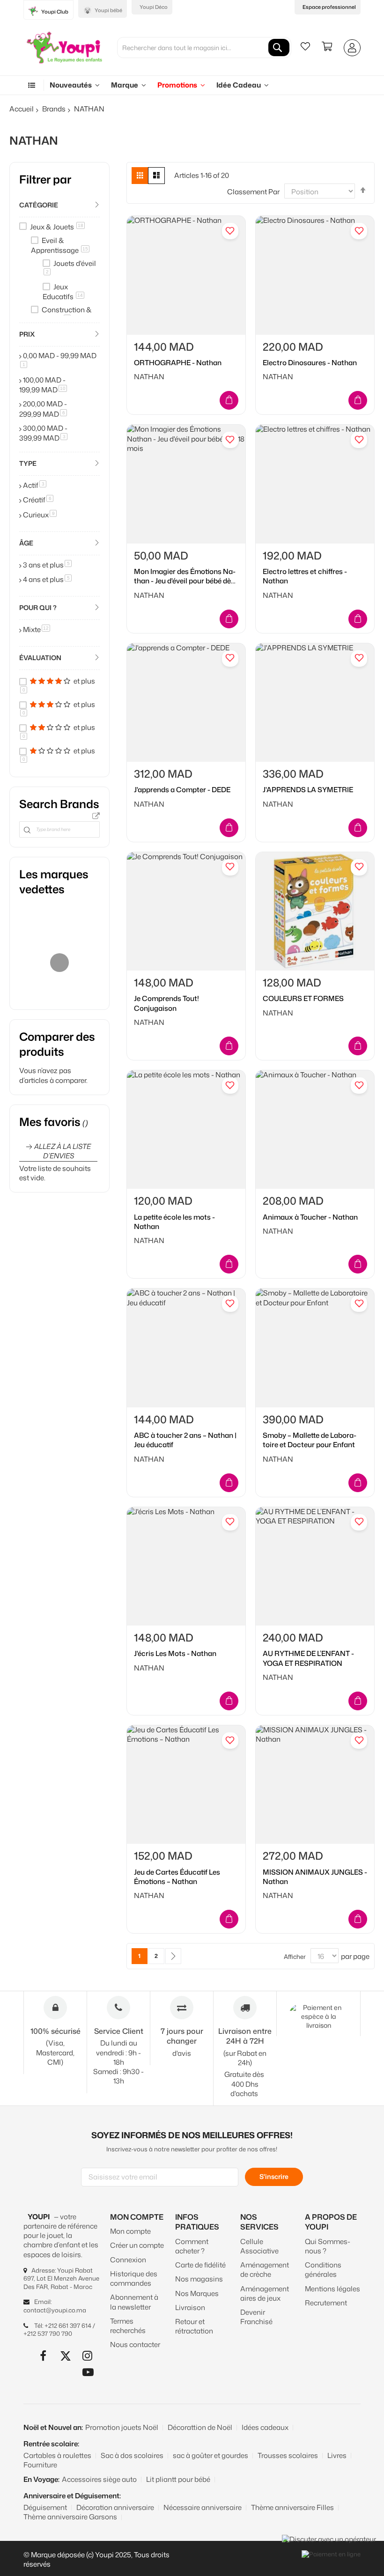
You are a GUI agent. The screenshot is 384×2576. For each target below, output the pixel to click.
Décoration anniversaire (115, 2507)
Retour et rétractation (194, 2326)
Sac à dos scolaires (132, 2455)
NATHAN (149, 377)
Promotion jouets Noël (122, 2427)
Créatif (38, 500)
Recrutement (326, 2303)
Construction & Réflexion (61, 315)
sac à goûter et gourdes (210, 2455)
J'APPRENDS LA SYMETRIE (308, 790)
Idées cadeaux (265, 2427)
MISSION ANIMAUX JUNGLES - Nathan (315, 1877)
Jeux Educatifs (63, 292)
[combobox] (204, 48)
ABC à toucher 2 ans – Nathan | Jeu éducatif (185, 1440)
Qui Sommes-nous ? (328, 2246)
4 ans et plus (47, 579)
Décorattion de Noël (200, 2427)
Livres (337, 2455)
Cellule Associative (259, 2246)
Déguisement (45, 2507)
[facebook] (43, 2356)
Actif (35, 485)
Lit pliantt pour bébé (178, 2479)
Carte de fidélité (200, 2265)
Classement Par (253, 192)
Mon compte (130, 2231)
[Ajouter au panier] (229, 400)
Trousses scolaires (288, 2455)
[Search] (279, 48)
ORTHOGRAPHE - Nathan (178, 363)
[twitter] (65, 2356)
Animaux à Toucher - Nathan (310, 1217)
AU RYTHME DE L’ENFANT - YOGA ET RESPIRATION (308, 1658)
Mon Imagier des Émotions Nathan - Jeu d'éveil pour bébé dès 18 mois (185, 577)
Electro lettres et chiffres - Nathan (305, 576)
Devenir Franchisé (256, 2317)
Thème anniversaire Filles (292, 2507)
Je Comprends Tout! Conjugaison (166, 1003)
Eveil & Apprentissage (59, 245)
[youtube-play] (88, 2372)
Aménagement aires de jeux (265, 2293)
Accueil (22, 109)
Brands (54, 109)
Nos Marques (197, 2293)
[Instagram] (88, 2356)
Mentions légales (332, 2289)
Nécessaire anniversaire (203, 2507)
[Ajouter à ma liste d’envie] (230, 231)
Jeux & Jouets (57, 227)
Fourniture (40, 2465)
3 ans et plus (47, 565)
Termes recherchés (128, 2326)
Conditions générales (323, 2270)
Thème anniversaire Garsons (70, 2517)
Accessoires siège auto (99, 2479)
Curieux (40, 515)
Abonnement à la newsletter (134, 2302)
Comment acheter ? (192, 2246)
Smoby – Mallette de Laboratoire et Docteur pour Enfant (310, 1440)
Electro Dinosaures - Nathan (310, 363)
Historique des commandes (134, 2278)
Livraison (190, 2307)
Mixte (37, 629)
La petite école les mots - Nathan (174, 1222)
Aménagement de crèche (265, 2270)
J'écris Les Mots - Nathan (175, 1654)
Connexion (128, 2260)
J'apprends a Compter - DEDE (182, 790)
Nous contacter (135, 2344)
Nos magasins (199, 2279)
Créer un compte (137, 2245)
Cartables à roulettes (57, 2455)
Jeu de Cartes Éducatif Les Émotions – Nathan (177, 1877)
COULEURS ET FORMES (303, 999)
